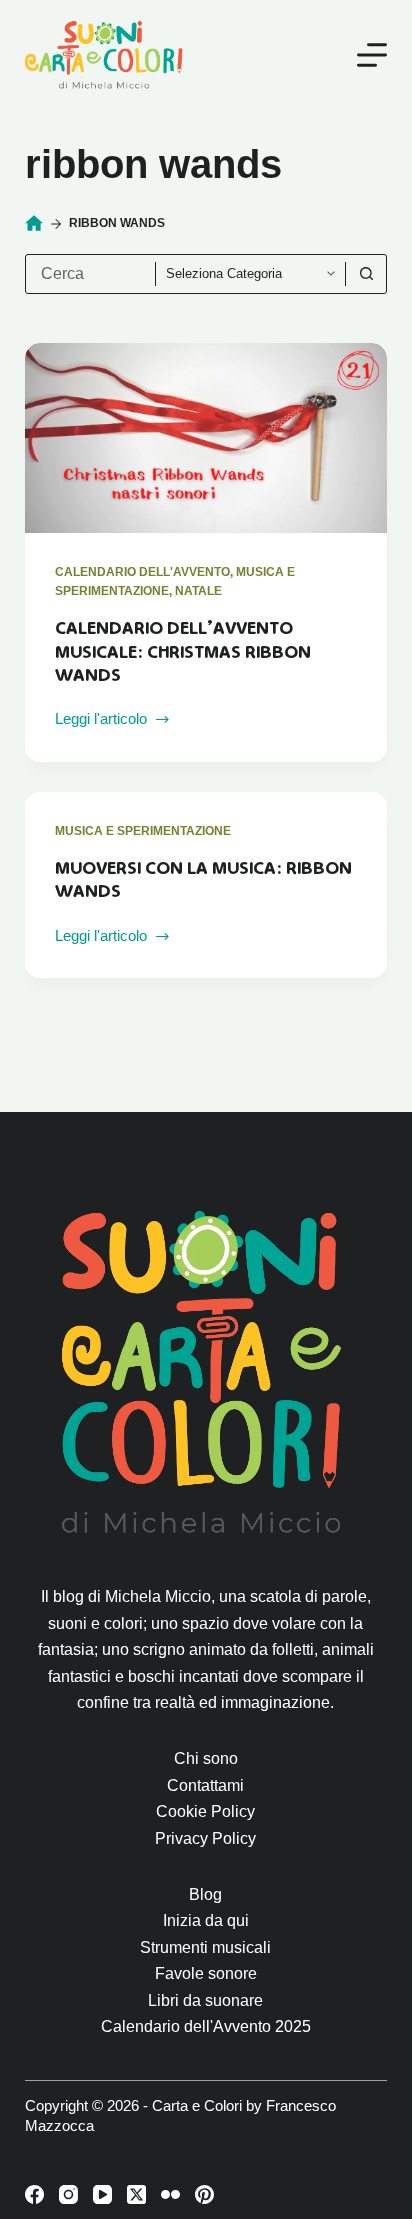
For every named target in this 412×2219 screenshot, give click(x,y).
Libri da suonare (205, 2000)
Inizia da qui (206, 1920)
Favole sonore (206, 1973)
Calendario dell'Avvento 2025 (206, 2026)
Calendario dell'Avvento (142, 572)
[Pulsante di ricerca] (366, 274)
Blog (205, 1894)
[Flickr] (170, 2194)
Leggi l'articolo (101, 721)
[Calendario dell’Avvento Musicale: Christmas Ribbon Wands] (206, 438)
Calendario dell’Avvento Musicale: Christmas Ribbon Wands (183, 652)
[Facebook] (34, 2194)
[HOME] (34, 224)
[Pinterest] (204, 2194)
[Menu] (372, 55)
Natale (198, 591)
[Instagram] (68, 2194)
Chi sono (206, 1758)
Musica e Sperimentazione (143, 831)
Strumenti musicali (205, 1947)
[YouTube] (102, 2194)
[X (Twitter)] (136, 2194)
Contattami (205, 1785)
